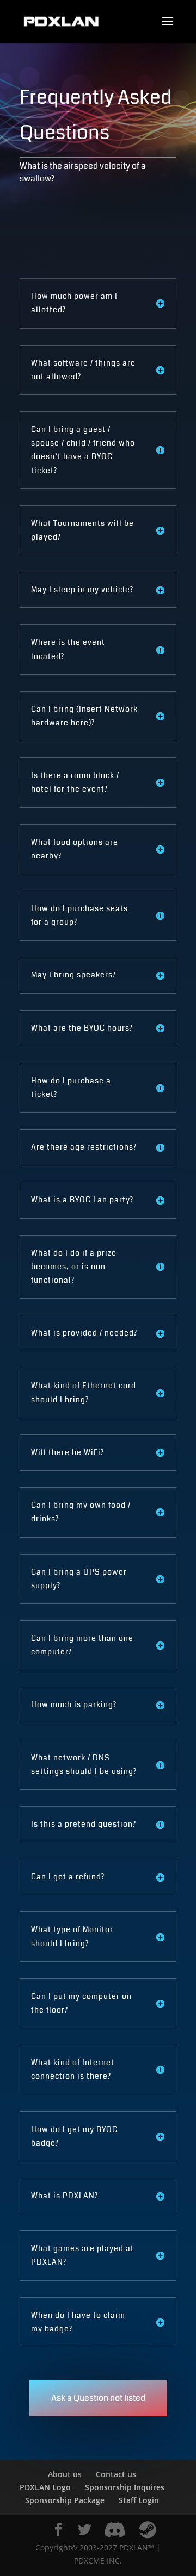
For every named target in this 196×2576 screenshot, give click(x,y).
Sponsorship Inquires (125, 2487)
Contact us (116, 2474)
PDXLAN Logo (45, 2487)
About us (65, 2474)
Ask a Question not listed (98, 2398)
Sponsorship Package (65, 2500)
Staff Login (139, 2500)
